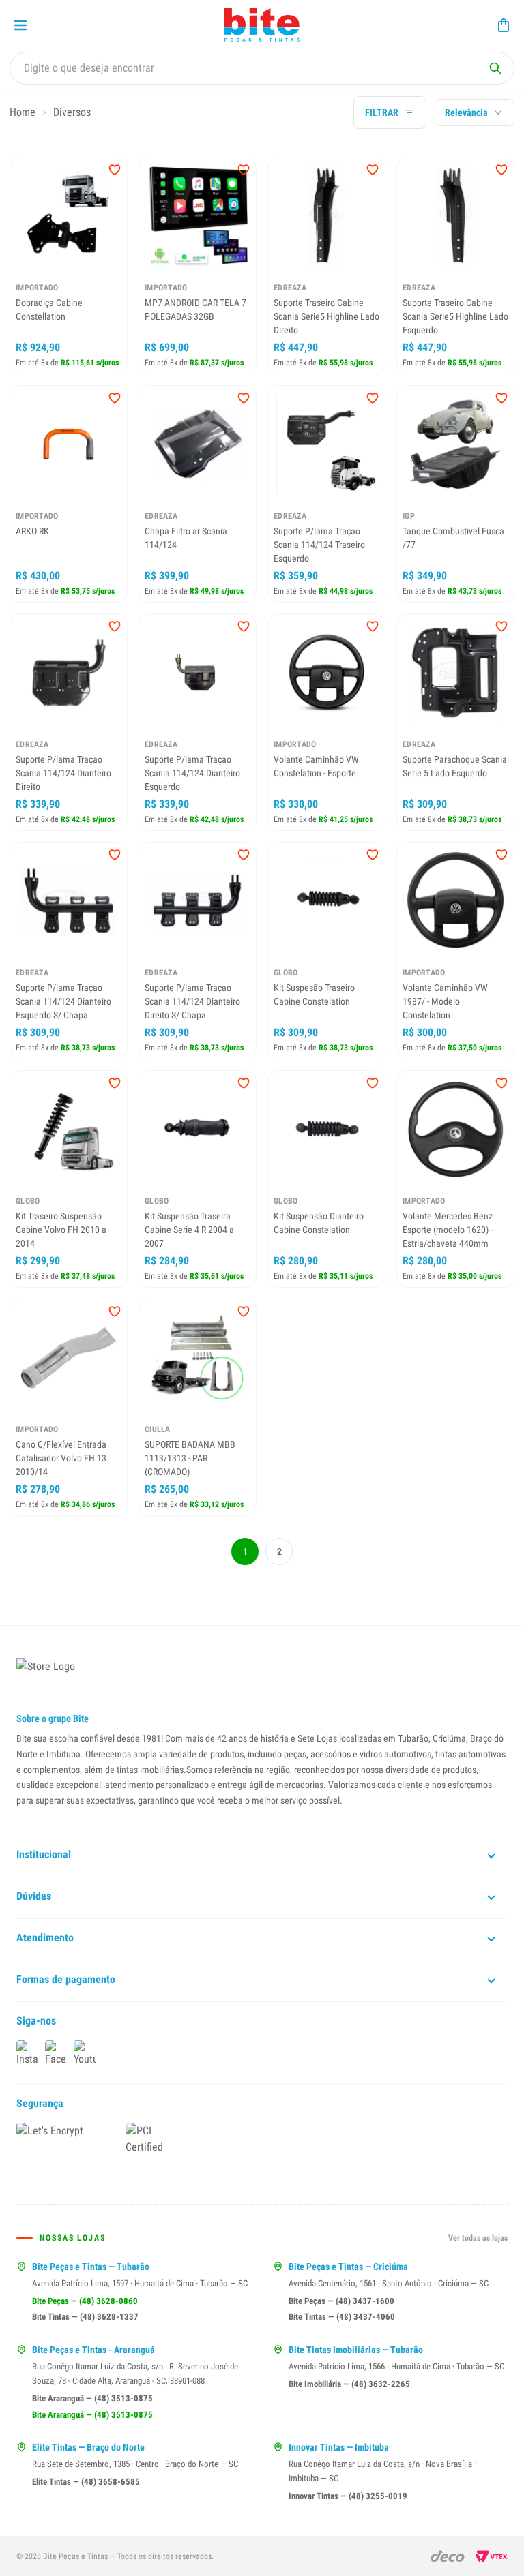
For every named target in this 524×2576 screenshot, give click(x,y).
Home (23, 112)
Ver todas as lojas (478, 2238)
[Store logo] (262, 25)
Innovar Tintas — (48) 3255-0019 (348, 2496)
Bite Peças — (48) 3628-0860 (85, 2301)
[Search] (495, 68)
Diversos (72, 112)
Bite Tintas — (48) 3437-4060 (342, 2317)
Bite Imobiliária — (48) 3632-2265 (349, 2384)
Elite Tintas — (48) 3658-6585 (86, 2482)
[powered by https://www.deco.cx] (448, 2556)
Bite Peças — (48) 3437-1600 (341, 2301)
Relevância (466, 112)
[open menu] (20, 25)
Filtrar (382, 112)
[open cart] (504, 25)
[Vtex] (492, 2556)
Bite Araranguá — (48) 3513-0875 (92, 2398)
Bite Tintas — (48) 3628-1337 (85, 2317)
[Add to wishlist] (115, 170)
